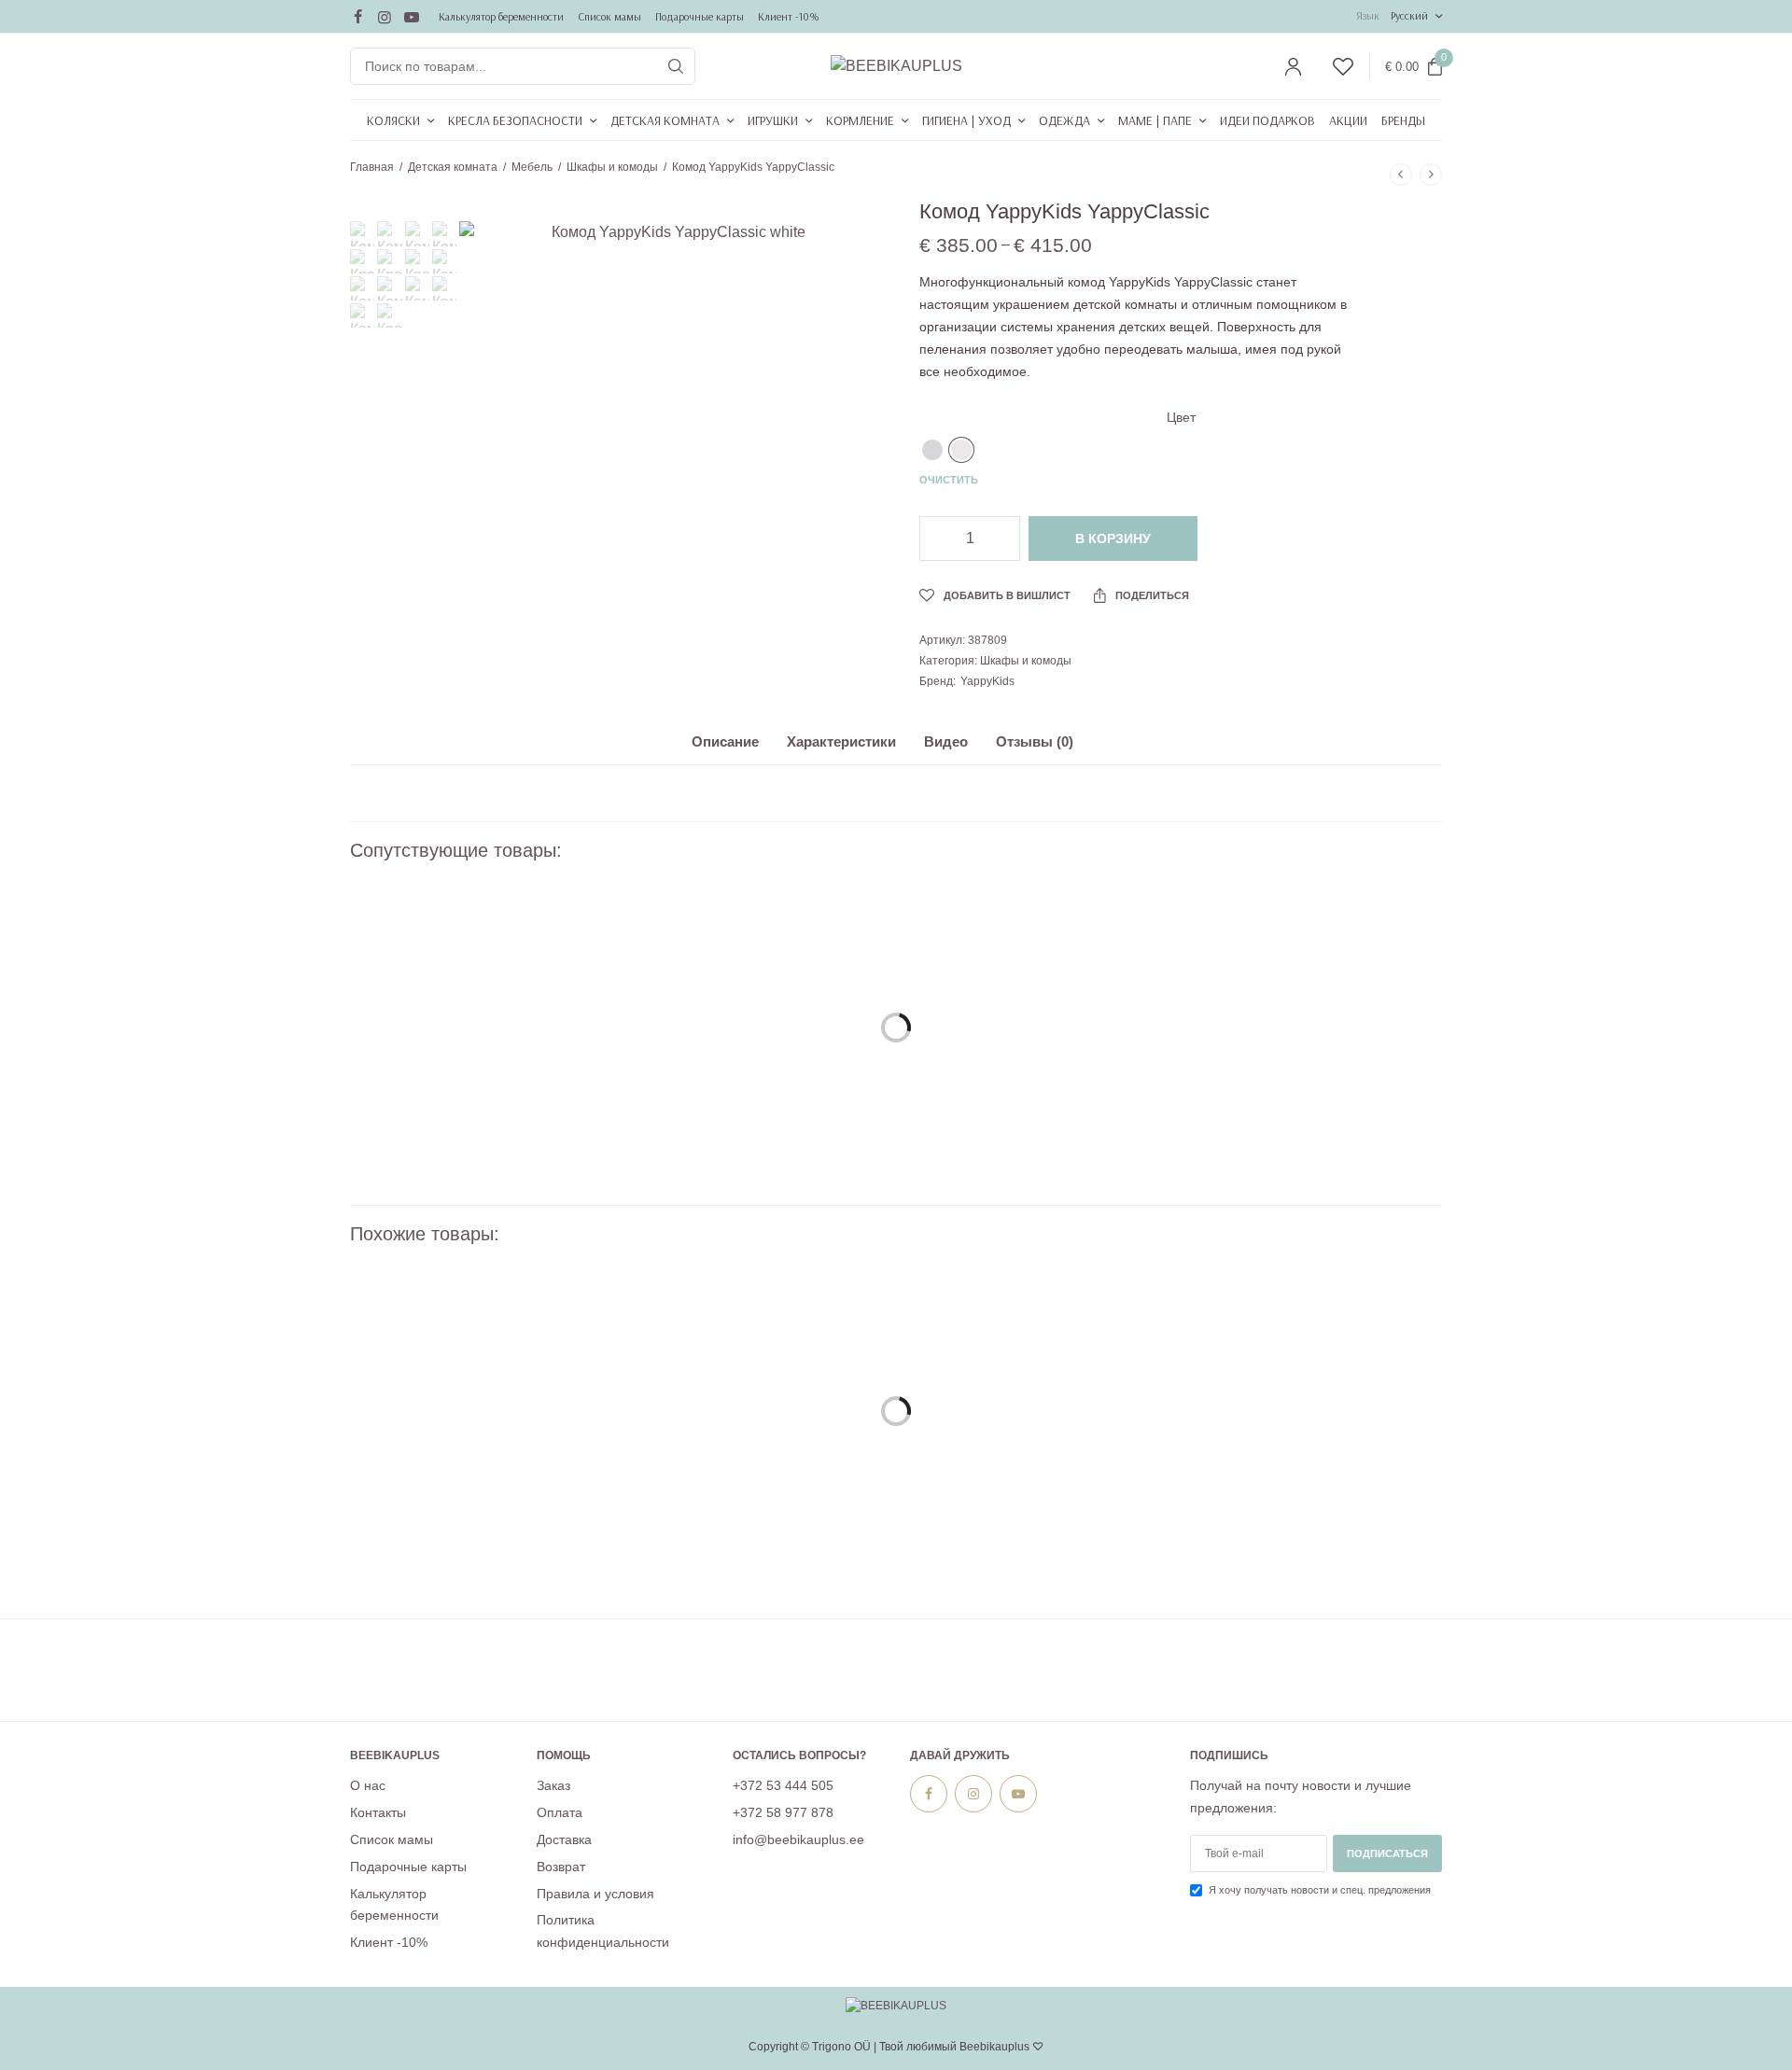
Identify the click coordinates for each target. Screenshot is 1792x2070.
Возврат (561, 1867)
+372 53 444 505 (783, 1785)
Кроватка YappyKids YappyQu (756, 1167)
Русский (1409, 15)
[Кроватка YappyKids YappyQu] (756, 1014)
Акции (1348, 120)
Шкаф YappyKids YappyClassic (756, 1550)
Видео (946, 742)
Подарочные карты (700, 16)
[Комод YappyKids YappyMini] (1316, 1397)
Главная (372, 167)
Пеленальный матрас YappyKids (476, 1167)
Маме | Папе (1155, 120)
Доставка (564, 1839)
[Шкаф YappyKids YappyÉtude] (476, 1397)
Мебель (532, 167)
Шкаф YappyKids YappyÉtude (476, 1550)
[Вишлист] (1335, 67)
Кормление (860, 120)
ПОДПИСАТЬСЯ (1387, 1853)
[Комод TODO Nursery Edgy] (1036, 1397)
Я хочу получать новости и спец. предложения (1320, 1890)
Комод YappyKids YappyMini (1316, 1550)
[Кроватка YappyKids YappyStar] (1316, 1014)
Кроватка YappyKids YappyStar (1316, 1167)
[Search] (676, 66)
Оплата (560, 1812)
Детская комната (665, 120)
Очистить (949, 480)
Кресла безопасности (515, 120)
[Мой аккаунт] (1293, 67)
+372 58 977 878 (783, 1812)
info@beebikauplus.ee (798, 1839)
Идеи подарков (1267, 120)
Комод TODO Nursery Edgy (1036, 1550)
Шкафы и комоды (612, 167)
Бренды (1403, 120)
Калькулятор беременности (501, 16)
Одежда (1064, 120)
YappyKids (987, 681)
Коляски (393, 120)
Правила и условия (595, 1893)
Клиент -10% (789, 16)
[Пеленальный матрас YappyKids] (476, 1014)
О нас (368, 1785)
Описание (725, 742)
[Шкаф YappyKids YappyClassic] (756, 1397)
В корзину (1113, 538)
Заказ (553, 1785)
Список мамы (609, 16)
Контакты (378, 1812)
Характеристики (841, 742)
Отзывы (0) (1035, 742)
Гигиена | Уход (966, 120)
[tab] (739, 750)
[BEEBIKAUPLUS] (896, 66)
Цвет (1181, 417)
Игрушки (773, 120)
